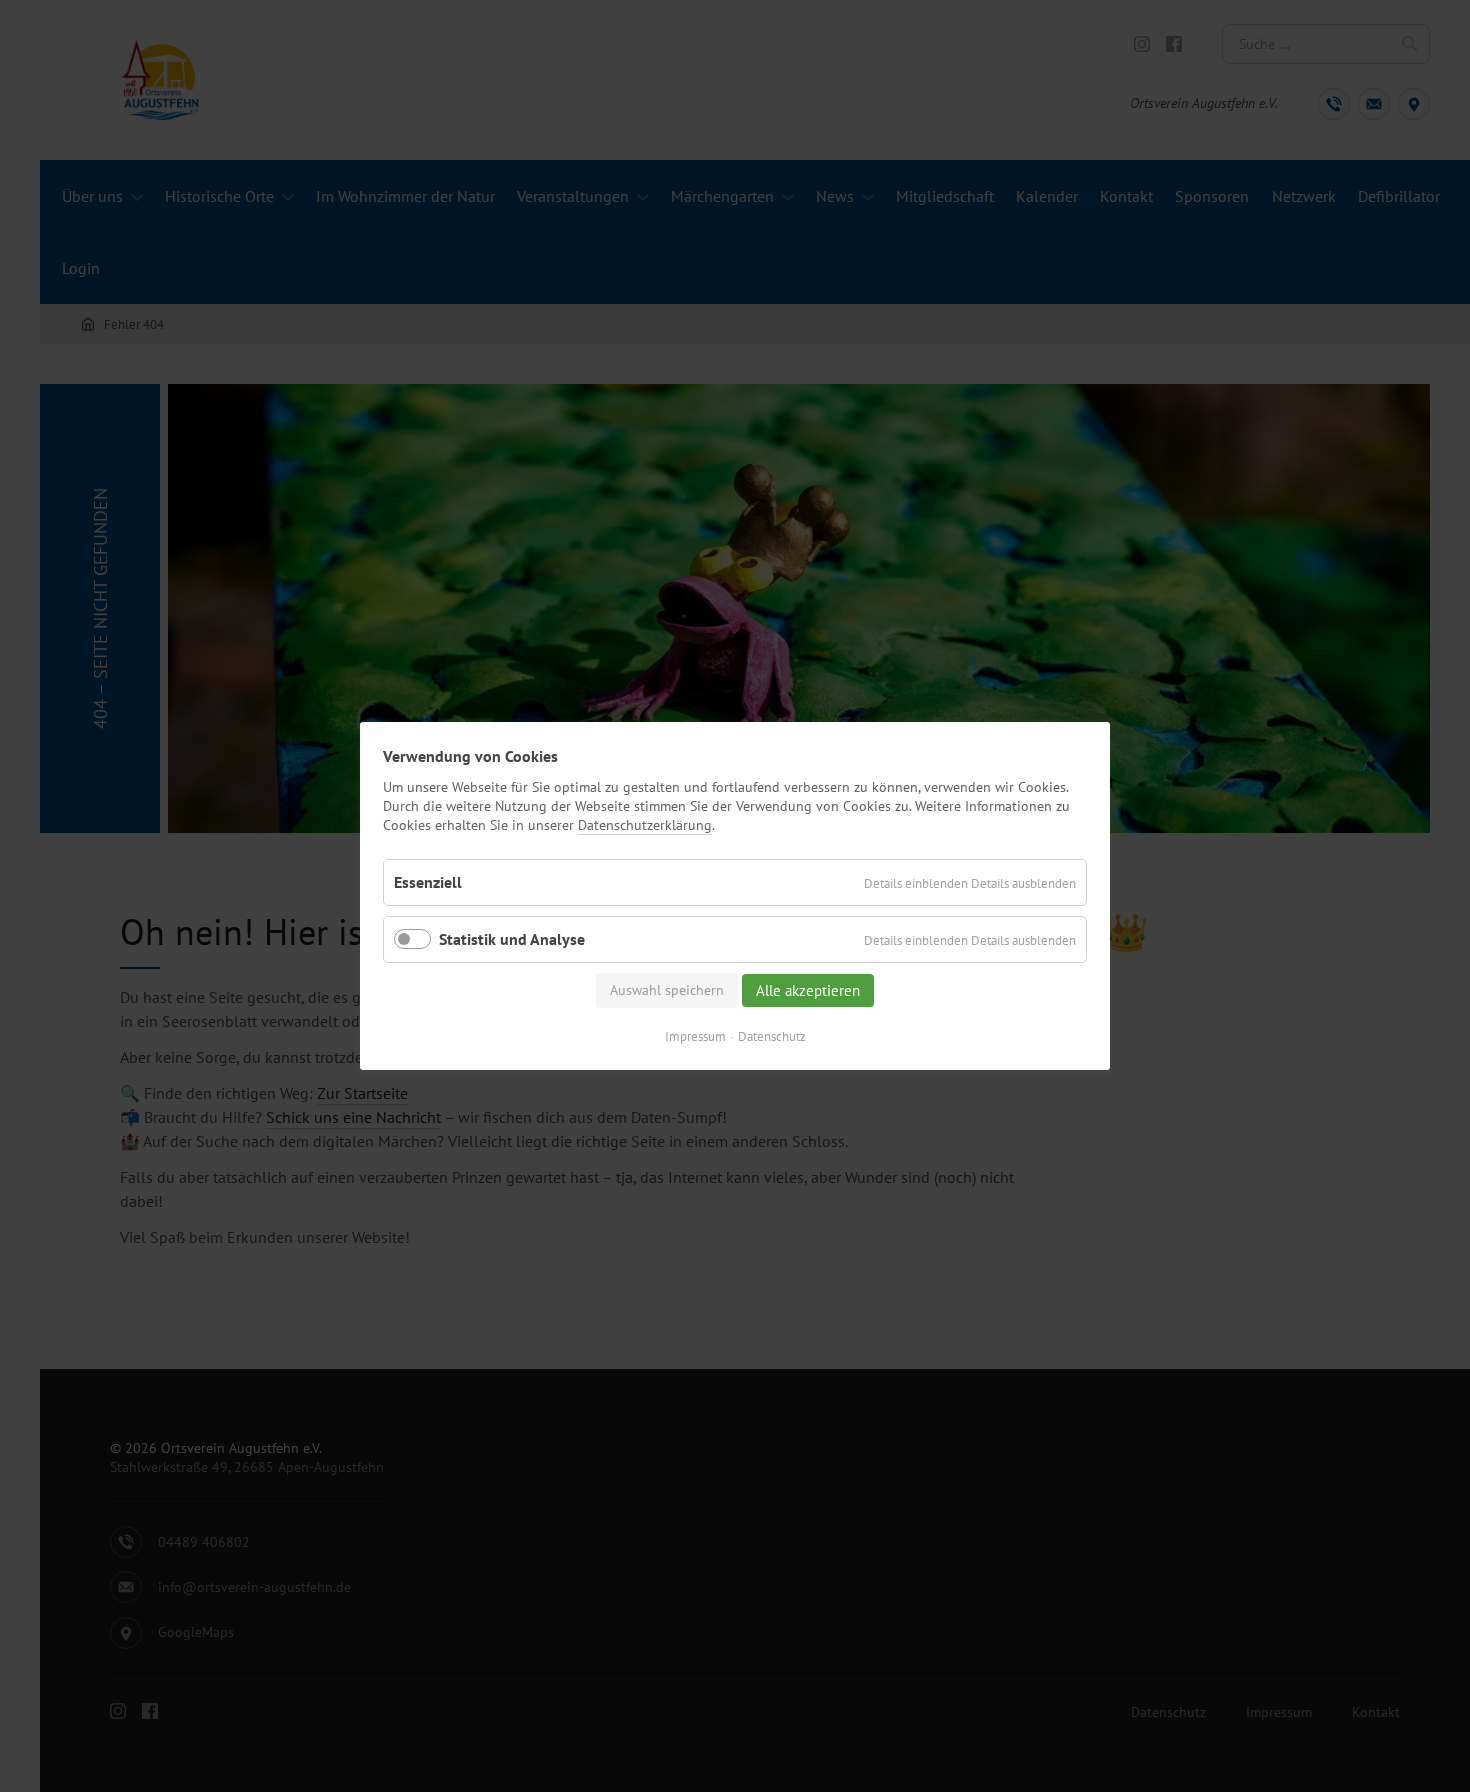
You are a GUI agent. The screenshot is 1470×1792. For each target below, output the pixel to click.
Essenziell (428, 881)
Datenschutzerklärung (645, 825)
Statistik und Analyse (512, 939)
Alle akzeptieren (808, 990)
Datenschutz (772, 1036)
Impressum (695, 1036)
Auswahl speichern (667, 990)
